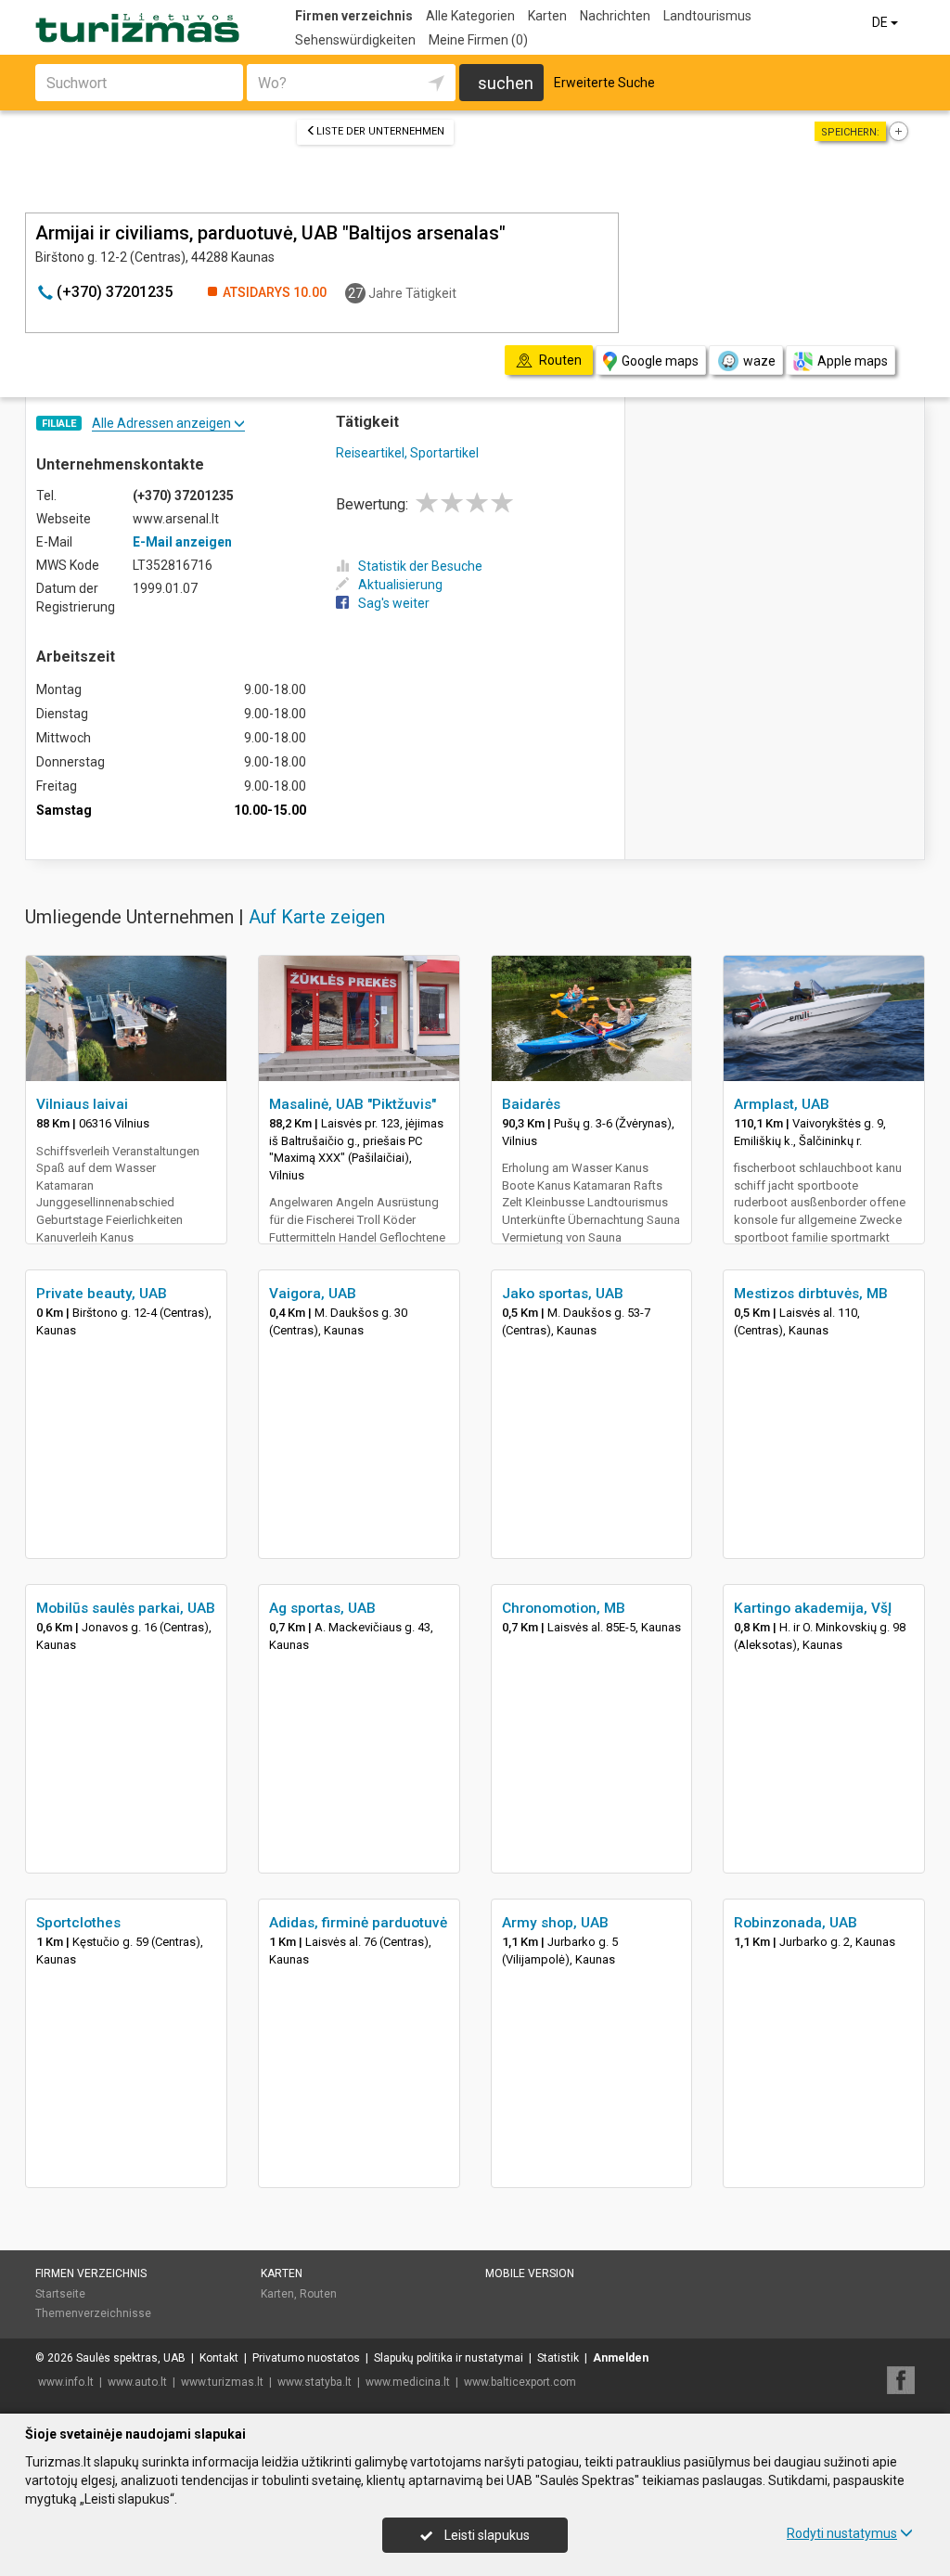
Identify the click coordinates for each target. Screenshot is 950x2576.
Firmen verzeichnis (354, 16)
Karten (547, 16)
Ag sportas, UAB (322, 1608)
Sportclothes (78, 1923)
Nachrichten (615, 16)
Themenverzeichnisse (93, 2313)
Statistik (558, 2358)
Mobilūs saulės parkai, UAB (126, 1608)
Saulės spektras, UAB (131, 2358)
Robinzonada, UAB (796, 1923)
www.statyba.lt (315, 2382)
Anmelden (621, 2358)
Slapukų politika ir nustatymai (449, 2358)
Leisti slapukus (486, 2535)
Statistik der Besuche (420, 566)
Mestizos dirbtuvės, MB (811, 1294)
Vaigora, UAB (313, 1294)
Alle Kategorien (470, 16)
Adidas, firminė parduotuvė (358, 1923)
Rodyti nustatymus (842, 2533)
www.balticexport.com (520, 2382)
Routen (318, 2294)
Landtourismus (707, 16)
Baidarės (531, 1104)
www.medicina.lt (408, 2382)
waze (759, 361)
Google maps (660, 361)
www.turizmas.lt (222, 2382)
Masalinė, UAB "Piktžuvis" (353, 1104)
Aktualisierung (400, 585)
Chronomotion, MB (564, 1608)
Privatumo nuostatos (306, 2358)
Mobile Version (530, 2273)
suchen (506, 83)
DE (881, 22)
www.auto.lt (137, 2382)
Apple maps (853, 361)
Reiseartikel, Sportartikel (407, 453)
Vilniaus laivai (82, 1104)
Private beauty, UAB (102, 1294)
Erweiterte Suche (604, 83)
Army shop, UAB (555, 1923)
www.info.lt (66, 2382)
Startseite (60, 2294)
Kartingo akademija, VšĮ (813, 1608)
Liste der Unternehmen (380, 131)
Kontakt (219, 2358)
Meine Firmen (478, 40)
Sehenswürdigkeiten (355, 40)
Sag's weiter (394, 603)
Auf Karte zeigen (317, 917)
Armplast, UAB (782, 1104)
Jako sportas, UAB (563, 1294)
